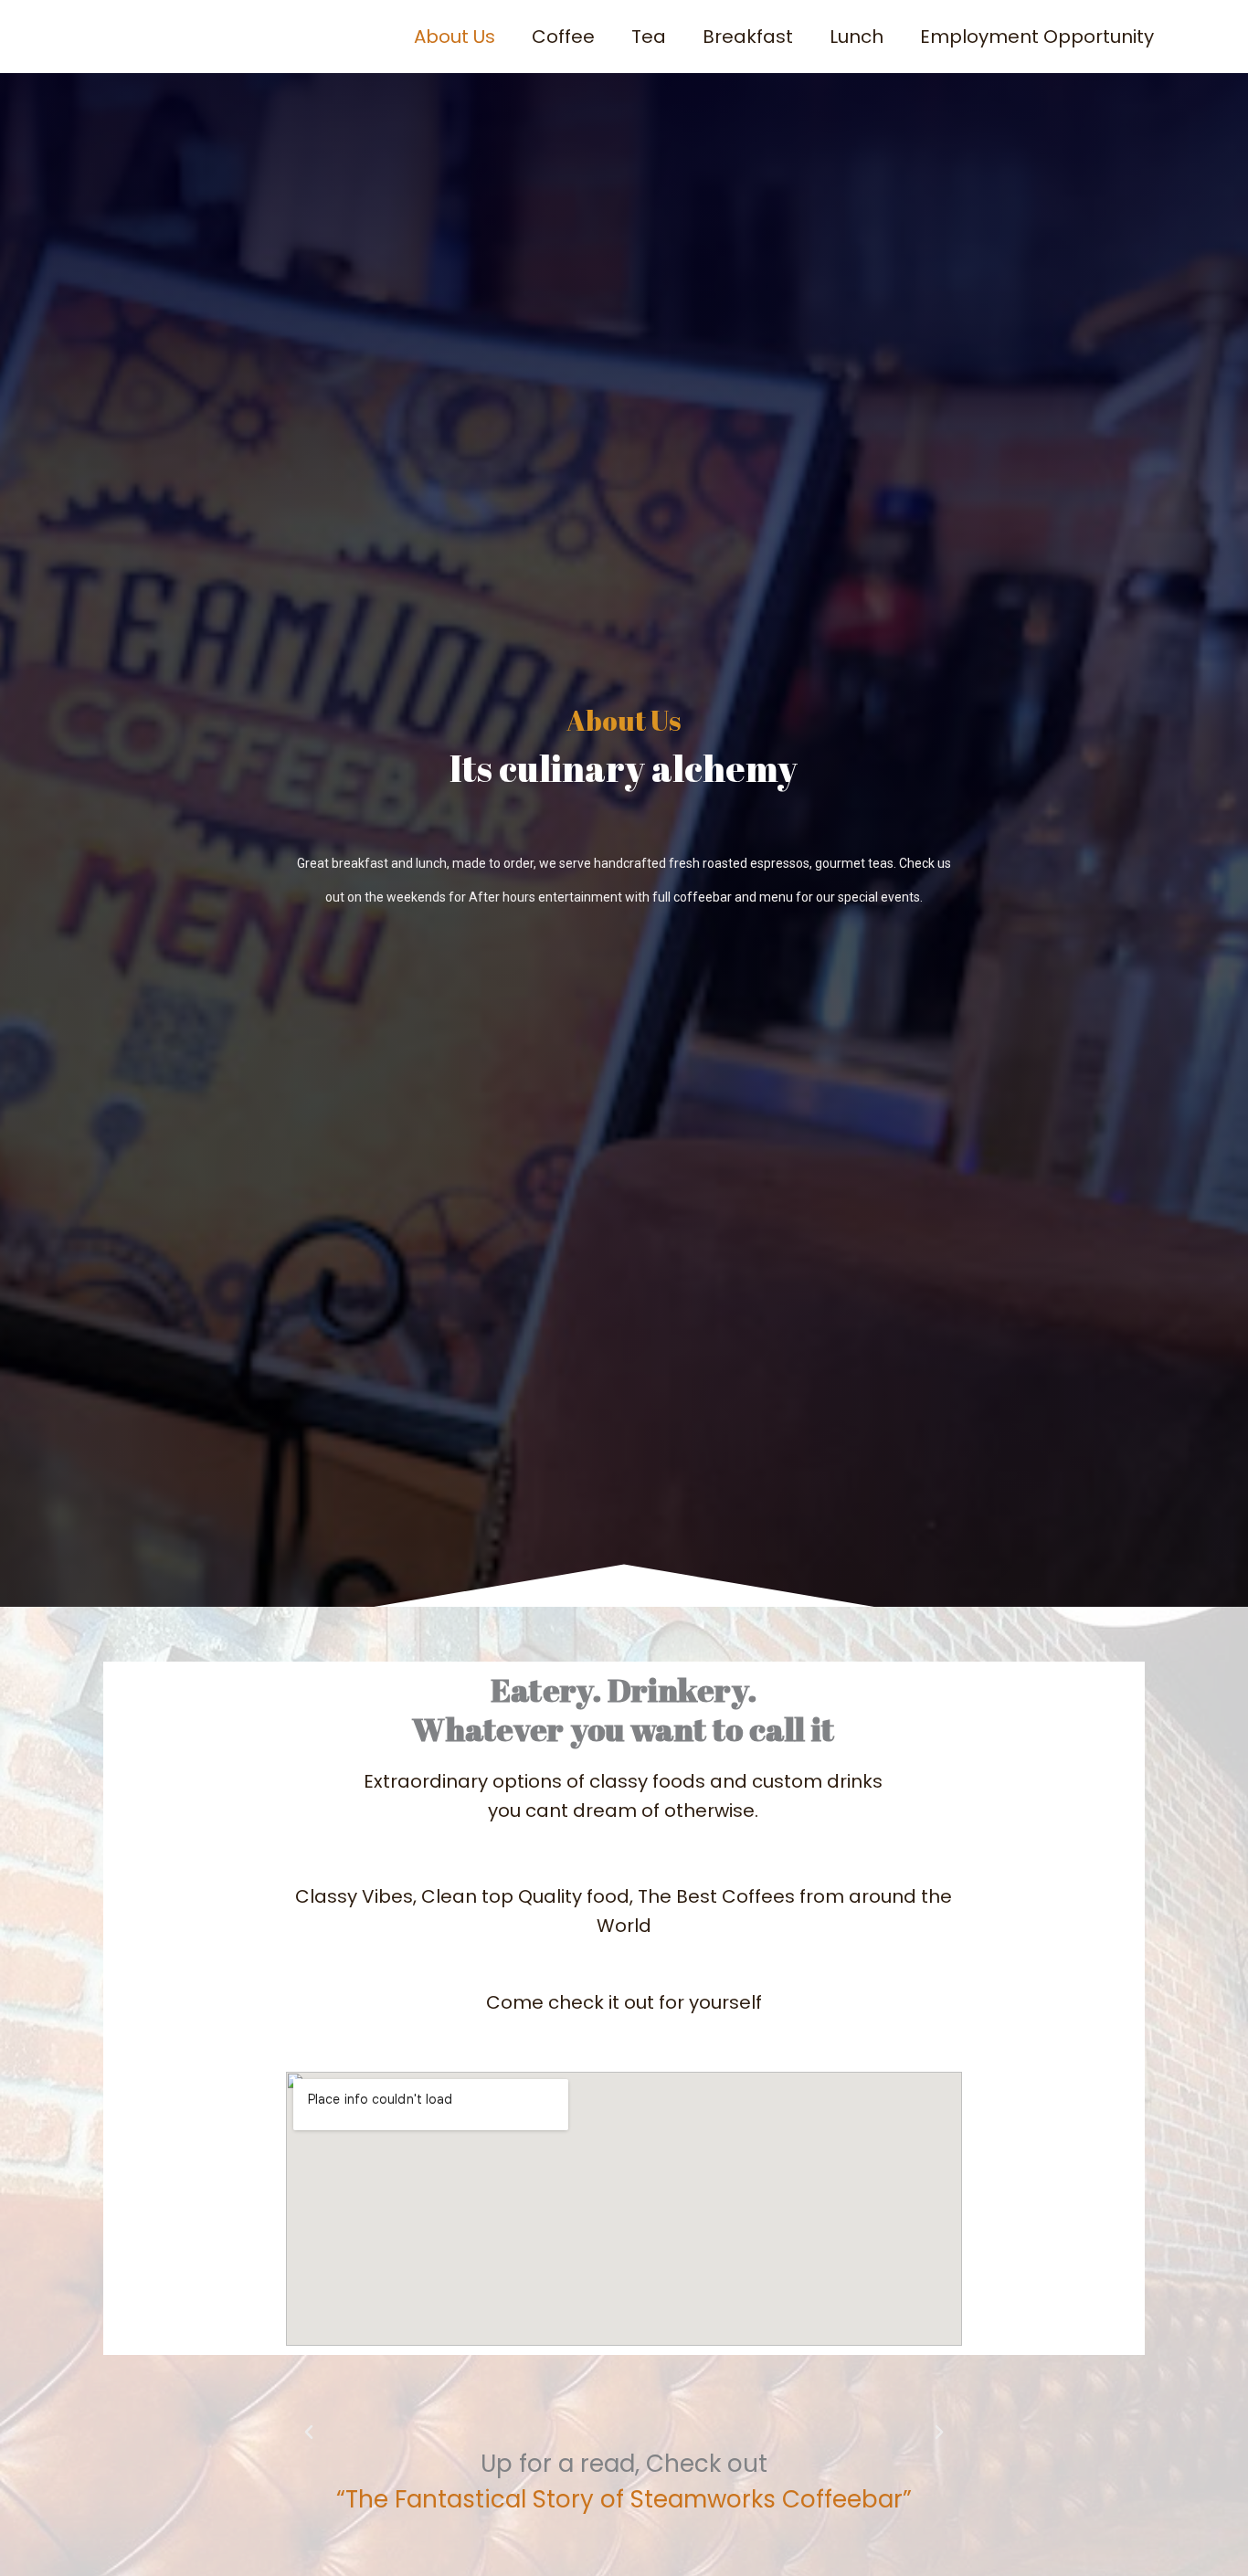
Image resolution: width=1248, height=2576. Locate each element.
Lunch (857, 37)
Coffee (563, 37)
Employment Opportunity (1037, 37)
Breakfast (748, 37)
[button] (309, 2433)
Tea (649, 37)
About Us (455, 37)
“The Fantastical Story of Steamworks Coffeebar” (624, 2499)
